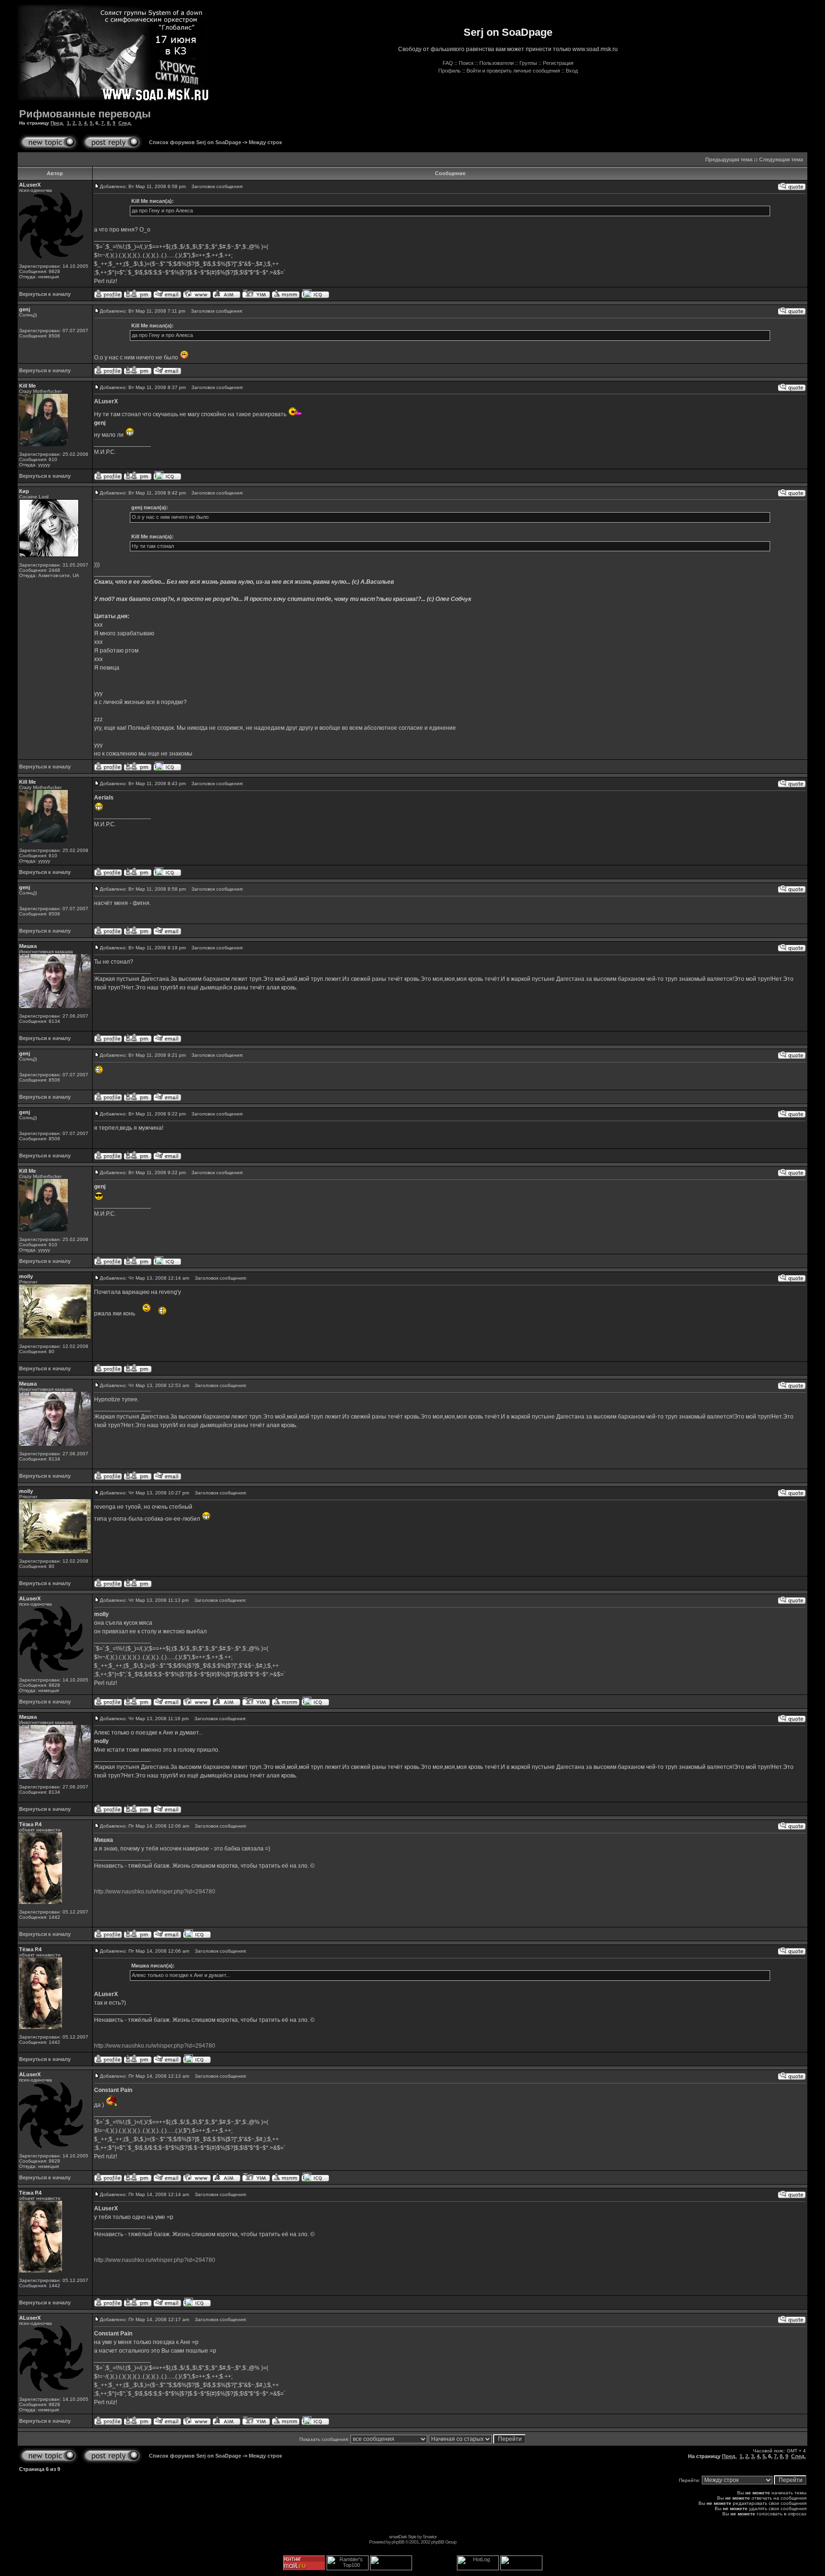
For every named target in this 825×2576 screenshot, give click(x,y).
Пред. (57, 123)
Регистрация (558, 63)
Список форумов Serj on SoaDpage (195, 142)
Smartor (429, 2537)
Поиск (466, 63)
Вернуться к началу (45, 294)
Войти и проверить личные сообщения (513, 71)
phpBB (398, 2542)
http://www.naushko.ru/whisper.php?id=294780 (155, 1892)
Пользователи (497, 63)
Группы (528, 63)
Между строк (265, 142)
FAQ (448, 63)
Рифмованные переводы (85, 114)
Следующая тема (781, 159)
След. (125, 123)
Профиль (450, 71)
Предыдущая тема (729, 159)
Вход (572, 71)
